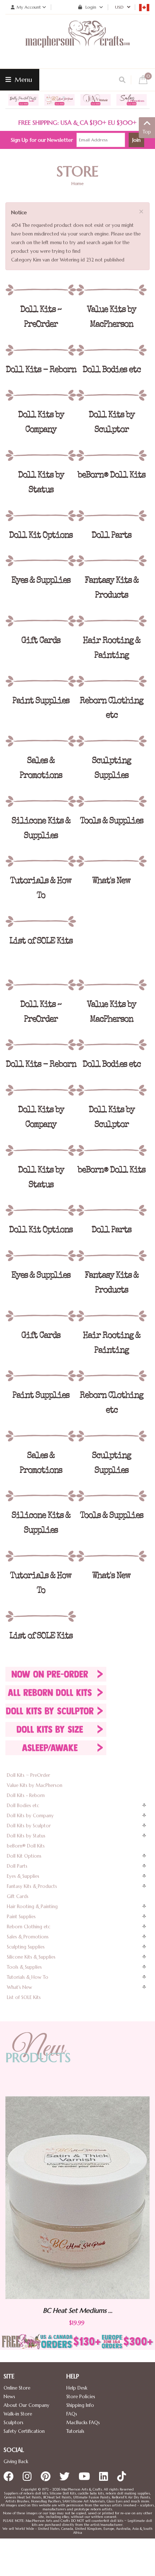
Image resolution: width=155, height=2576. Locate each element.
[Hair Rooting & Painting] (111, 621)
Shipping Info (80, 2405)
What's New (19, 1987)
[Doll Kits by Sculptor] (111, 395)
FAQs (72, 2414)
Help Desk (77, 2388)
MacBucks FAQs (83, 2423)
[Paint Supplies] (41, 681)
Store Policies (81, 2397)
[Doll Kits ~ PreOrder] (41, 290)
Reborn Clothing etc (29, 1927)
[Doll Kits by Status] (41, 455)
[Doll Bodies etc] (111, 350)
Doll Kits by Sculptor (29, 1826)
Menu (23, 80)
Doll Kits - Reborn (26, 1795)
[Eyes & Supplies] (41, 561)
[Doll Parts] (111, 516)
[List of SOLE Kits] (41, 921)
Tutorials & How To (28, 1977)
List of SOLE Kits (24, 1997)
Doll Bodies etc (23, 1806)
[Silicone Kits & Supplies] (41, 801)
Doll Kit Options (24, 1856)
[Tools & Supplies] (111, 801)
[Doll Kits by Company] (41, 395)
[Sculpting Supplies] (111, 741)
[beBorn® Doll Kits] (111, 455)
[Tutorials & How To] (41, 861)
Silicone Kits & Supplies (31, 1957)
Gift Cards (18, 1896)
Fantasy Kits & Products (32, 1886)
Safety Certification (24, 2431)
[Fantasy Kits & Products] (111, 561)
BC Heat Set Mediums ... (116, 2311)
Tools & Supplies (24, 1967)
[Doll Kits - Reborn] (41, 350)
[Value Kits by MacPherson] (111, 290)
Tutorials (75, 2431)
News (9, 2397)
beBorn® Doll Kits (26, 1846)
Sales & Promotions (28, 1937)
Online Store (17, 2388)
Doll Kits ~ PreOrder (28, 1775)
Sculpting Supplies (26, 1947)
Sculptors (14, 2423)
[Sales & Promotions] (41, 741)
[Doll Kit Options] (41, 516)
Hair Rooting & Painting (32, 1906)
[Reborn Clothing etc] (111, 681)
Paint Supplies (21, 1917)
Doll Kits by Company (30, 1816)
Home (77, 183)
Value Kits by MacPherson (35, 1785)
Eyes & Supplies (23, 1876)
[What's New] (111, 861)
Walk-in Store (18, 2414)
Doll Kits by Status (26, 1836)
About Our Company (26, 2405)
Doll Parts (17, 1866)
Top (147, 132)
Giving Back (16, 2461)
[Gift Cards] (41, 621)
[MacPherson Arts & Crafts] (77, 41)
